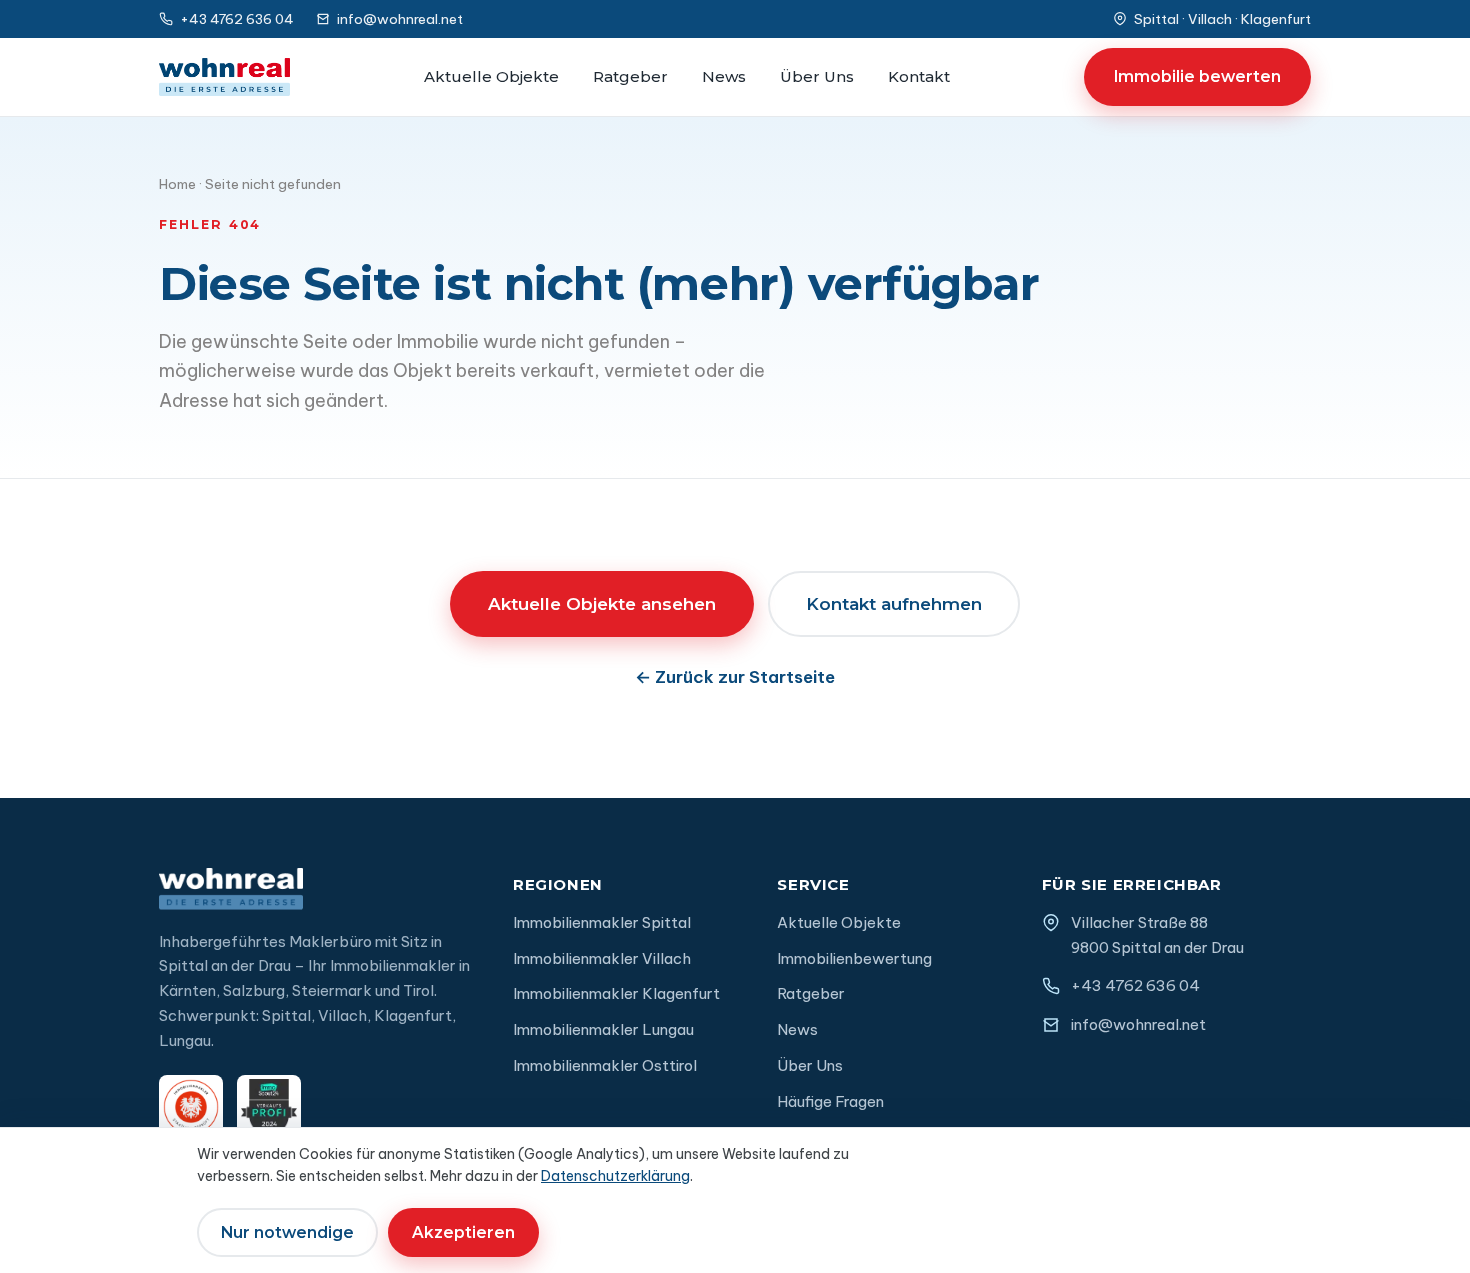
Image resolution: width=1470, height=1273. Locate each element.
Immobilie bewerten (1197, 76)
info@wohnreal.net (400, 19)
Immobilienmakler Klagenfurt (616, 993)
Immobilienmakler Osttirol (605, 1065)
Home (177, 184)
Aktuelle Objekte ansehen (602, 604)
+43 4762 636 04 (237, 19)
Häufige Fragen (830, 1101)
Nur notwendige (287, 1232)
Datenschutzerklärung (615, 1176)
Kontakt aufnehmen (894, 604)
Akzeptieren (463, 1232)
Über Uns (817, 76)
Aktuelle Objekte (491, 76)
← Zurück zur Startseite (735, 677)
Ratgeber (630, 76)
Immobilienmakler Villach (602, 958)
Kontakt (919, 76)
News (724, 76)
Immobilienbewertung (854, 958)
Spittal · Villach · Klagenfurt (1222, 19)
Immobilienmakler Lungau (603, 1029)
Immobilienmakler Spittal (602, 922)
